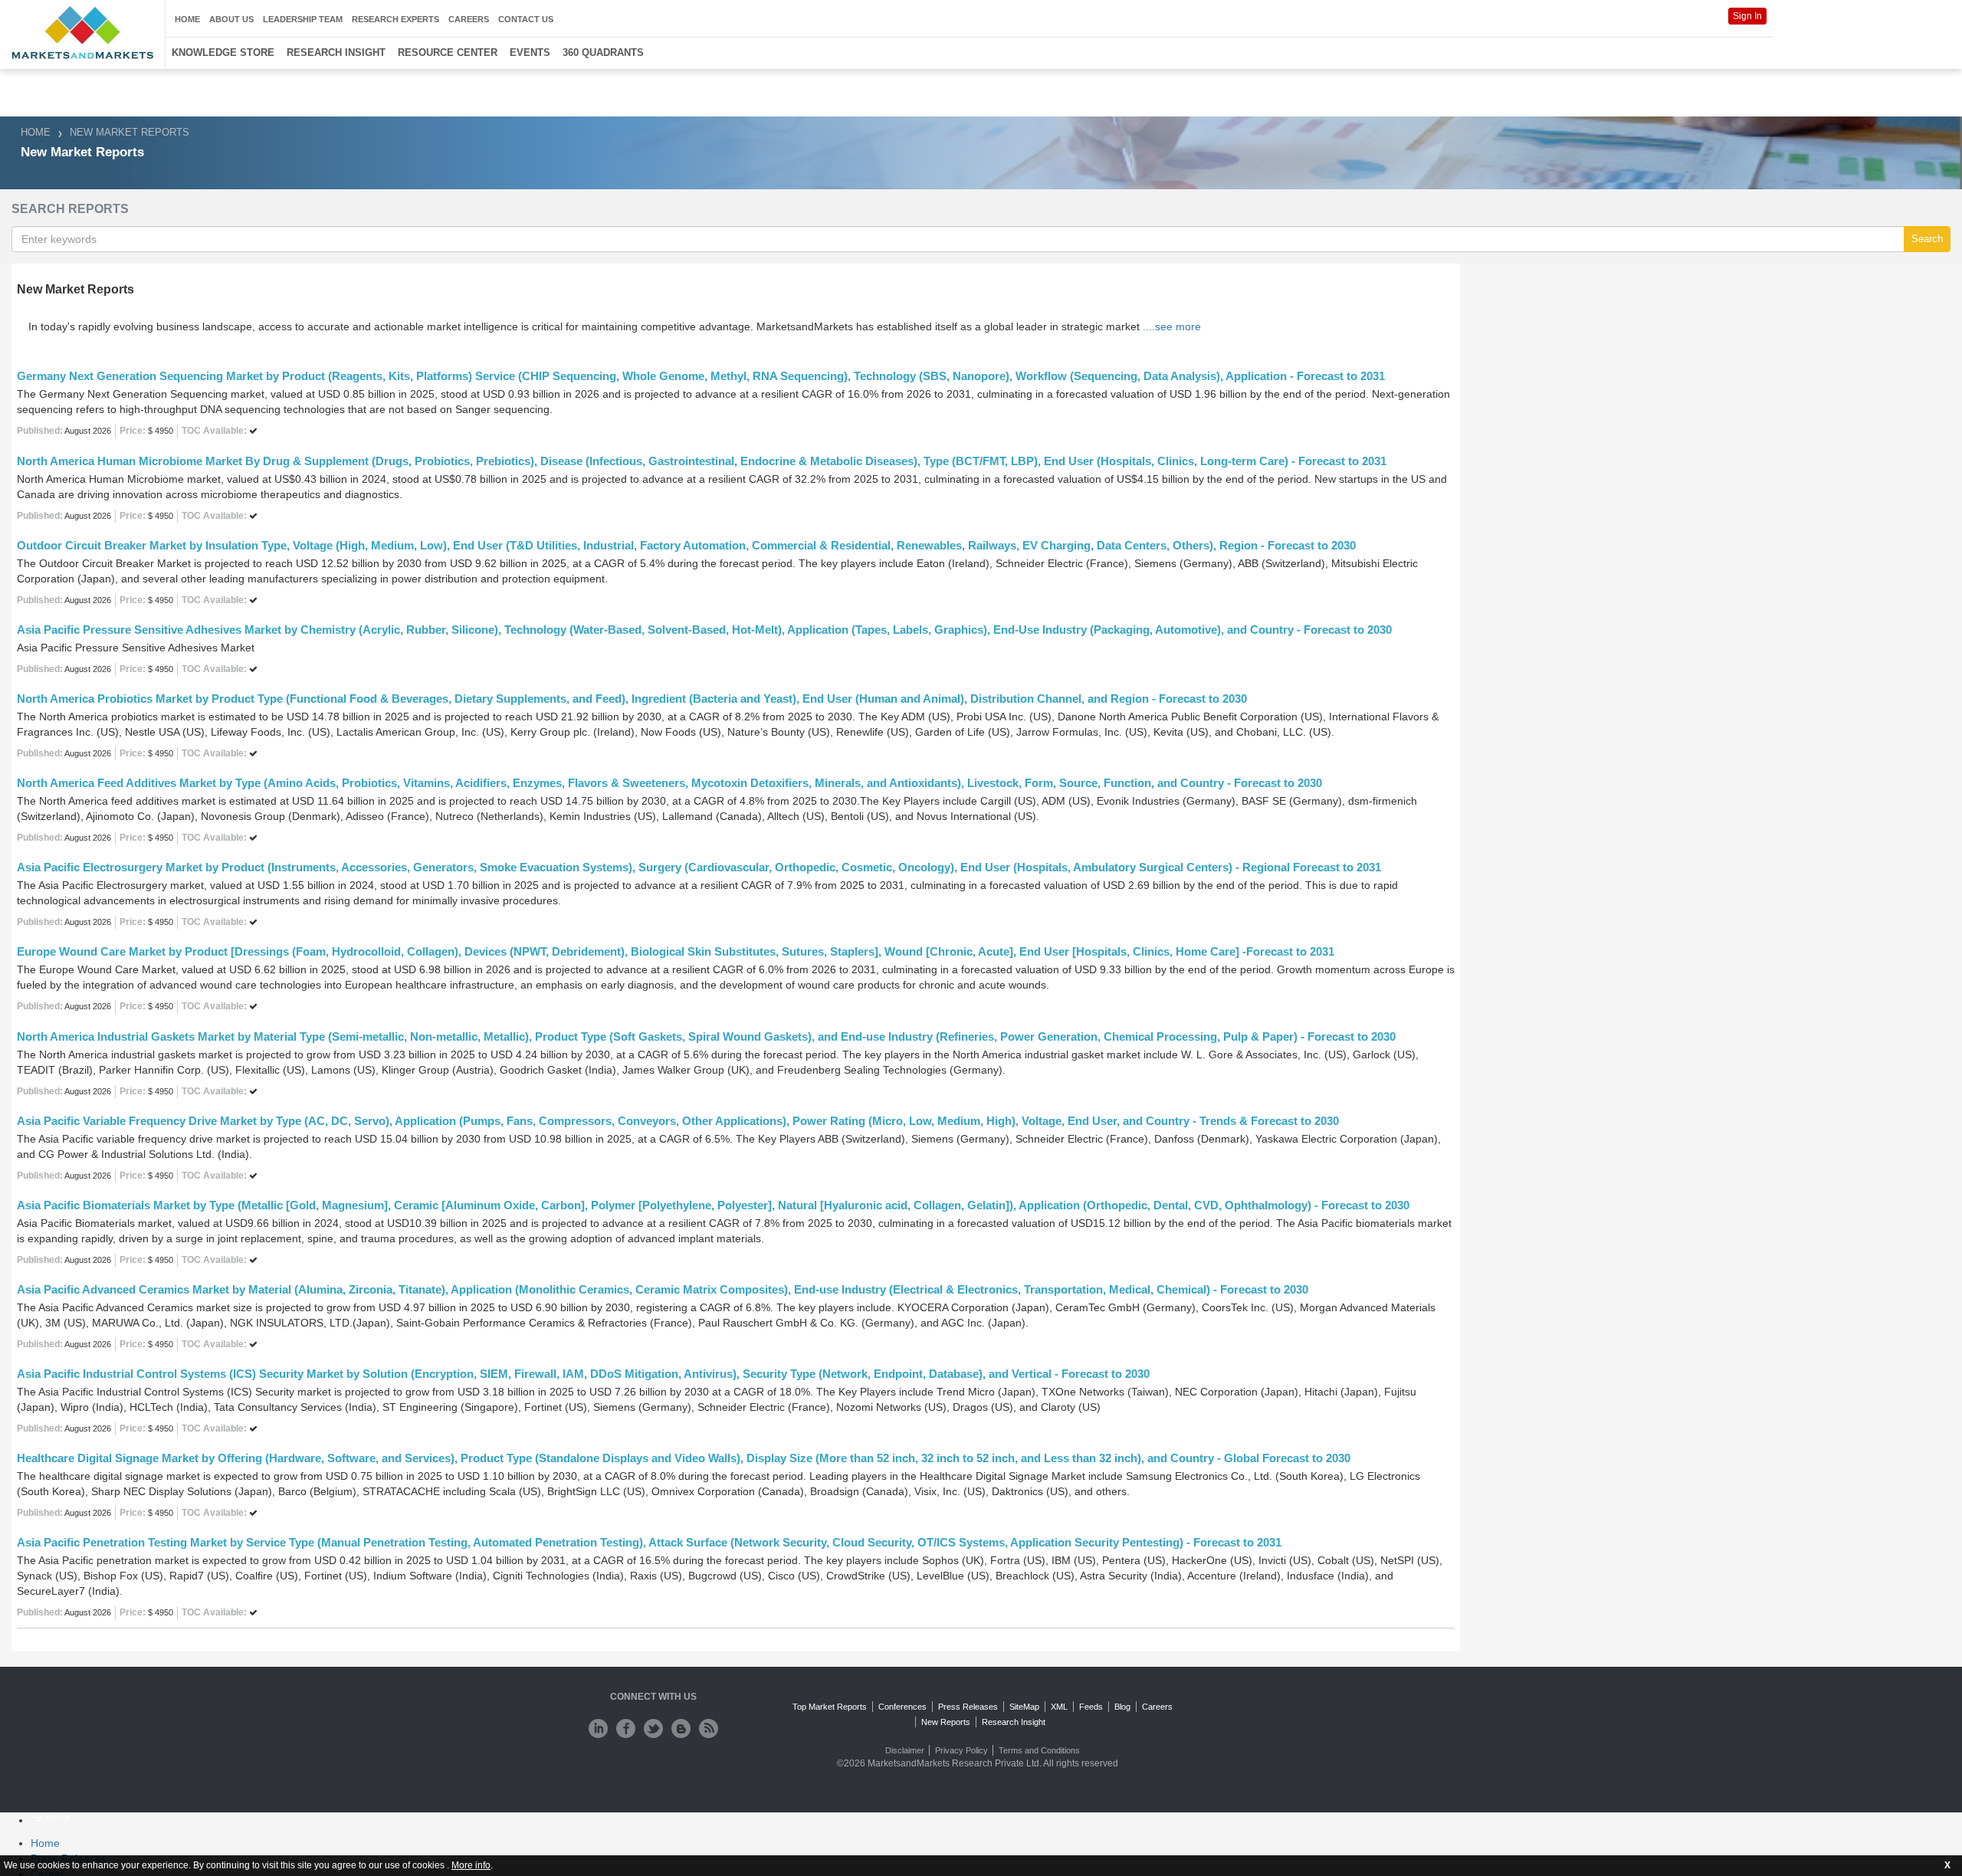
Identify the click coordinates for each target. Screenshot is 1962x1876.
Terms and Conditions (1039, 1750)
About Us (231, 19)
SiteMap (1024, 1707)
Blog (1122, 1707)
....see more (1172, 326)
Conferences (902, 1707)
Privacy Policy (961, 1750)
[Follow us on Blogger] (681, 1728)
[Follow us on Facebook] (626, 1728)
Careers (469, 19)
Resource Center (448, 52)
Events (530, 52)
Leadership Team (303, 19)
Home (187, 19)
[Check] (598, 1728)
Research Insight (336, 52)
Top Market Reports (830, 1707)
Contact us (526, 19)
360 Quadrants (603, 52)
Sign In (1747, 16)
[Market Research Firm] (82, 33)
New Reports (946, 1722)
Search (1927, 239)
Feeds (1091, 1707)
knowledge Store (223, 52)
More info (471, 1865)
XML (1059, 1707)
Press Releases (968, 1707)
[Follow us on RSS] (709, 1728)
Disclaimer (905, 1750)
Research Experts (395, 19)
